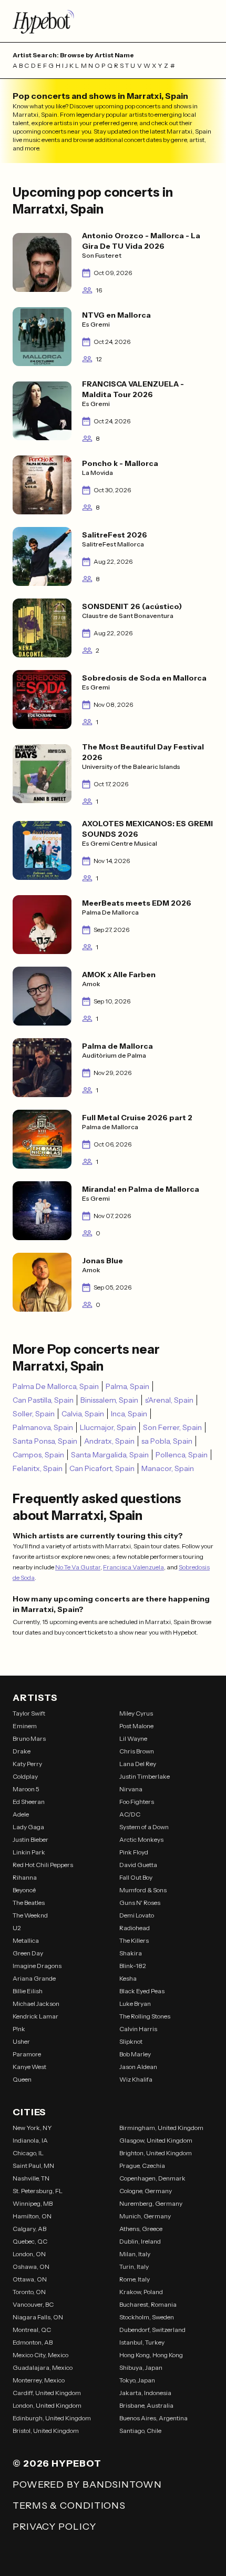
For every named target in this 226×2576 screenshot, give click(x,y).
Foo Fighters (137, 1802)
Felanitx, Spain (38, 1468)
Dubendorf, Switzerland (152, 2330)
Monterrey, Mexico (39, 2380)
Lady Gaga (28, 1827)
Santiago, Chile (140, 2431)
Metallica (26, 1940)
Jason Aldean (138, 2067)
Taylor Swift (29, 1713)
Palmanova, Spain (43, 1427)
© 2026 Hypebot (57, 2463)
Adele (21, 1814)
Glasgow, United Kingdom (156, 2140)
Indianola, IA (30, 2140)
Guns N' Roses (140, 1903)
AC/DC (130, 1814)
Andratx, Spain (109, 1441)
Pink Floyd (134, 1852)
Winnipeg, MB (33, 2203)
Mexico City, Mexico (40, 2355)
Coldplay (25, 1776)
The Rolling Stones (145, 2016)
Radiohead (135, 1928)
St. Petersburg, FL (38, 2191)
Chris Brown (137, 1751)
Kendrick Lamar (35, 2016)
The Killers (134, 1940)
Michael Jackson (36, 2004)
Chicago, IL (28, 2153)
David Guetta (138, 1865)
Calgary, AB (29, 2229)
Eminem (25, 1726)
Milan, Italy (135, 2254)
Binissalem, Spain (109, 1400)
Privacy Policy (54, 2527)
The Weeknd (30, 1915)
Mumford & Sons (143, 1890)
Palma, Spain (127, 1386)
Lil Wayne (133, 1738)
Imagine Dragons (37, 1966)
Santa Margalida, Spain (110, 1455)
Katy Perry (27, 1764)
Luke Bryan (135, 2004)
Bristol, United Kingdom (46, 2431)
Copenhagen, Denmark (152, 2178)
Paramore (27, 2054)
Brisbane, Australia (146, 2405)
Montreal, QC (32, 2330)
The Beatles (29, 1903)
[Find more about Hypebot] (113, 21)
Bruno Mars (29, 1738)
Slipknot (131, 2041)
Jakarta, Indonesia (145, 2393)
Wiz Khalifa (136, 2079)
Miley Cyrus (136, 1713)
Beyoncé (24, 1890)
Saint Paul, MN (33, 2166)
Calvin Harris (138, 2029)
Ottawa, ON (30, 2279)
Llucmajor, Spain (108, 1427)
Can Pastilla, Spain (43, 1400)
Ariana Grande (34, 1978)
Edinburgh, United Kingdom (52, 2418)
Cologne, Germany (146, 2191)
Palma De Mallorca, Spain (56, 1386)
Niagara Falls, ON (38, 2317)
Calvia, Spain (83, 1414)
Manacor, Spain (168, 1468)
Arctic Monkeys (141, 1839)
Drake (22, 1751)
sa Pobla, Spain (167, 1441)
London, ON (29, 2254)
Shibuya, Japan (141, 2367)
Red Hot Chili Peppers (43, 1865)
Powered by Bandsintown (87, 2484)
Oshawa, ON (31, 2266)
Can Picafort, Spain (102, 1468)
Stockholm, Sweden (147, 2317)
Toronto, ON (29, 2292)
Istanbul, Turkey (142, 2342)
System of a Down (144, 1827)
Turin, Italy (134, 2266)
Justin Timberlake (145, 1776)
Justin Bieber (30, 1839)
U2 (17, 1928)
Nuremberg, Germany (151, 2203)
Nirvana (131, 1789)
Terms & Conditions (69, 2506)
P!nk (19, 2029)
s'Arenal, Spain (169, 1400)
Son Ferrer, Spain (172, 1427)
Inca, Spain (129, 1414)
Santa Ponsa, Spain (45, 1441)
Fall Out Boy (136, 1877)
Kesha (128, 1978)
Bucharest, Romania (148, 2304)
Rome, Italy (135, 2279)
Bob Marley (135, 2054)
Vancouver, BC (33, 2304)
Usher (21, 2041)
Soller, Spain (34, 1414)
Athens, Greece (141, 2229)
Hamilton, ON (32, 2216)
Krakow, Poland (141, 2292)
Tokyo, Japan (137, 2380)
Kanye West (29, 2067)
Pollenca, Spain (182, 1455)
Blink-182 (133, 1966)
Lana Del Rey (138, 1764)
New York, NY (32, 2128)
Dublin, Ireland (140, 2241)
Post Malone (136, 1726)
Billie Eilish (28, 1991)
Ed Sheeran (29, 1802)
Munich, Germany (145, 2216)
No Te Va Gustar (78, 1567)
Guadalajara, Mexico (43, 2367)
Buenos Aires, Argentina (153, 2418)
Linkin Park (29, 1852)
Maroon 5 (26, 1789)
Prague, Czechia (142, 2166)
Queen (22, 2079)
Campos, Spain (38, 1455)
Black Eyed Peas (142, 1991)
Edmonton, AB (33, 2342)
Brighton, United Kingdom (156, 2153)
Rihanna (25, 1877)
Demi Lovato (137, 1915)
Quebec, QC (30, 2241)
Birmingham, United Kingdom (161, 2128)
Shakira (131, 1953)
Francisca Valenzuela (133, 1567)
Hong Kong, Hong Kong (151, 2355)
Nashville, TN (31, 2178)
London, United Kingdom (47, 2405)
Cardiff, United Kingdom (47, 2393)
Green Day (28, 1953)
